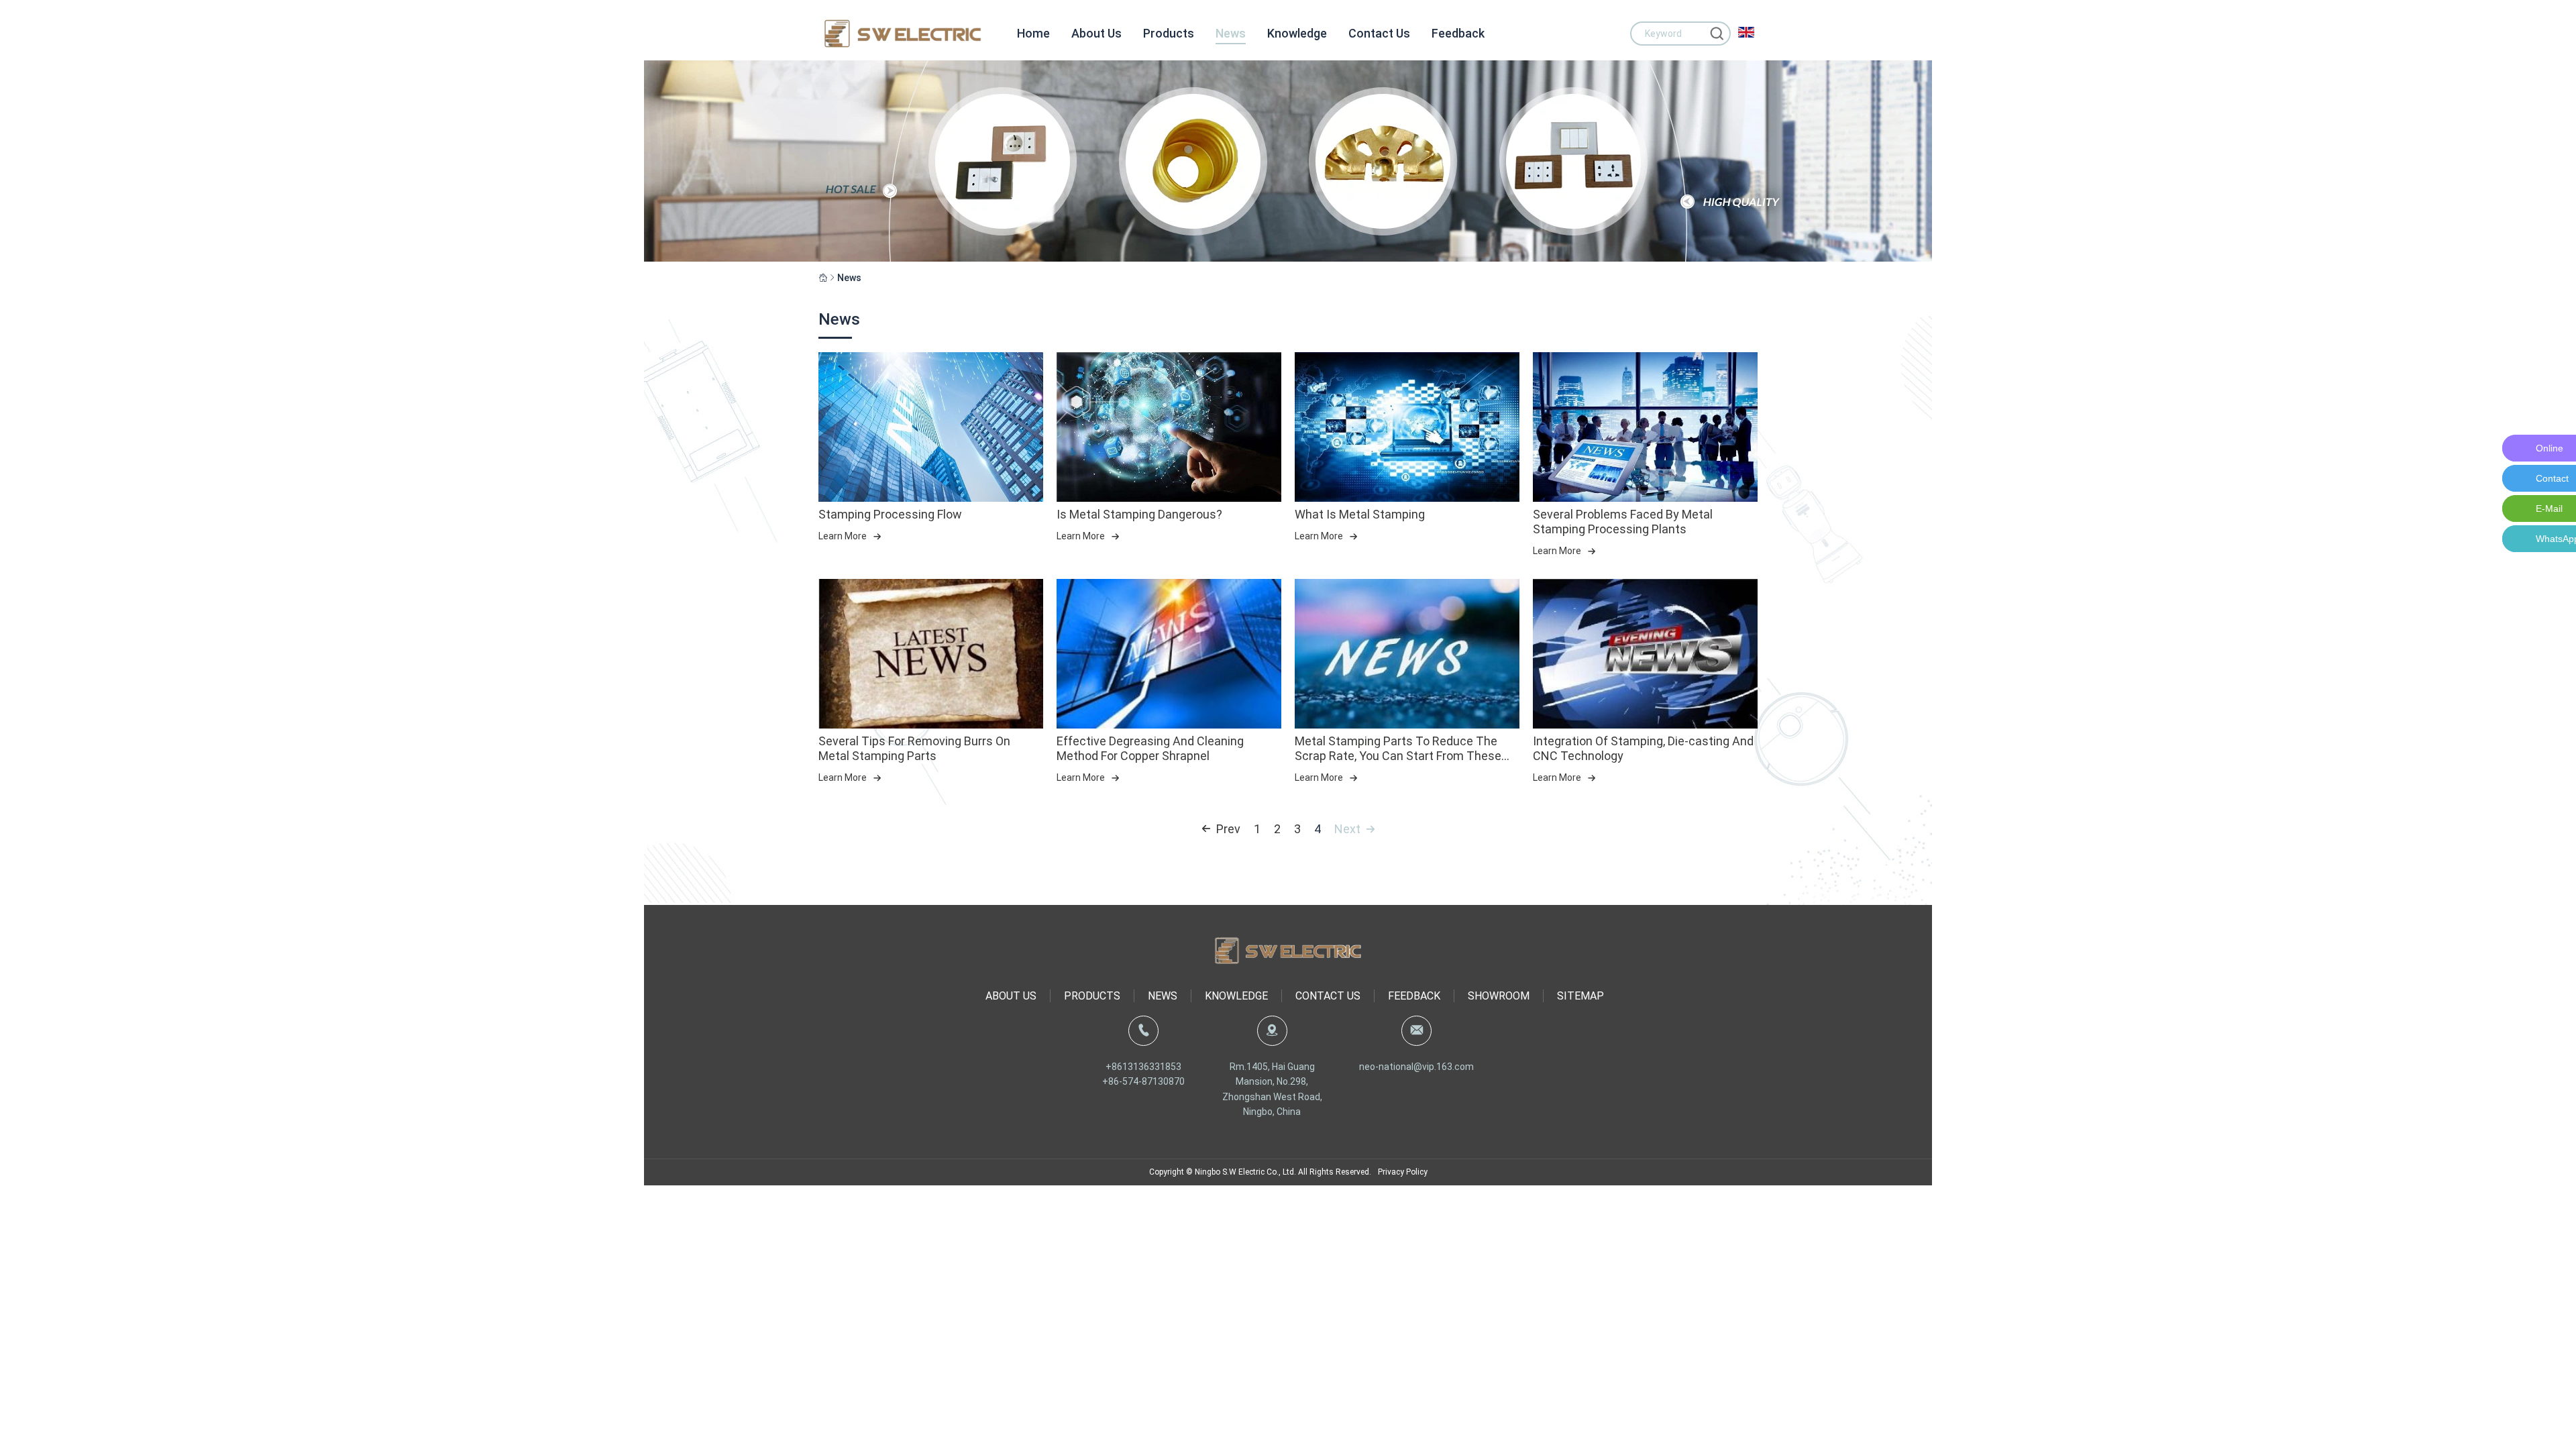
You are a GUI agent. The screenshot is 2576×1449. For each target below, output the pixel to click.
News (1231, 33)
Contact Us (1379, 33)
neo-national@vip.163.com (1416, 1067)
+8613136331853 (1143, 1067)
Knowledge (1297, 33)
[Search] (1717, 34)
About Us (1096, 33)
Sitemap (1580, 996)
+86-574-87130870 (1143, 1081)
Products (1169, 33)
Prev (1228, 829)
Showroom (1499, 996)
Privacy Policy (1403, 1172)
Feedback (1458, 33)
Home (1033, 33)
